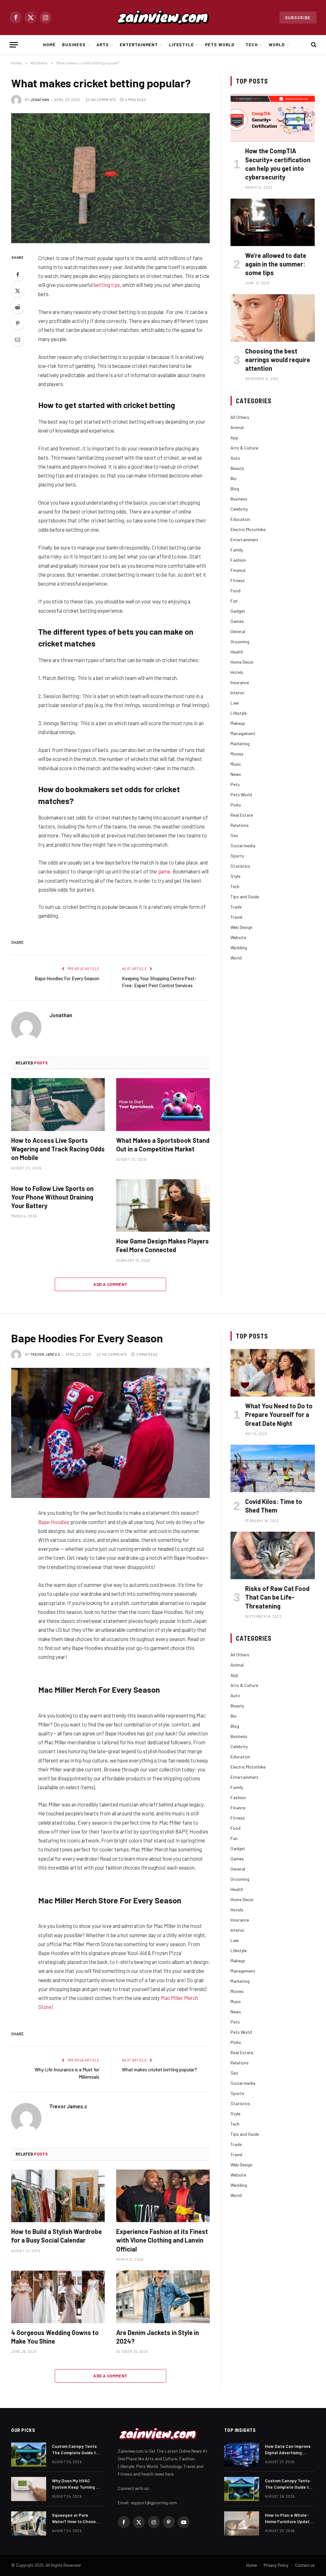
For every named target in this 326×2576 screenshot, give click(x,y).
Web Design (241, 927)
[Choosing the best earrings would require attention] (273, 318)
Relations (240, 825)
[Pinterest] (18, 323)
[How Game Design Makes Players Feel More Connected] (163, 1205)
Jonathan (40, 100)
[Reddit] (18, 307)
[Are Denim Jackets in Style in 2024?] (163, 2297)
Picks (236, 805)
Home (49, 44)
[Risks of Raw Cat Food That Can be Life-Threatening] (273, 1555)
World (277, 44)
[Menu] (14, 45)
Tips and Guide (245, 897)
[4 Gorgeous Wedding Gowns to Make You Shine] (58, 2297)
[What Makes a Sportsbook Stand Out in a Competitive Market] (163, 1104)
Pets (235, 784)
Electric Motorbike (248, 529)
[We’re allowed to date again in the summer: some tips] (273, 222)
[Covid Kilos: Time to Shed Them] (273, 1468)
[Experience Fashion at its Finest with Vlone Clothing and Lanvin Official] (163, 2196)
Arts (103, 44)
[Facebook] (18, 274)
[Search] (313, 45)
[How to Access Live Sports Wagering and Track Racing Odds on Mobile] (58, 1104)
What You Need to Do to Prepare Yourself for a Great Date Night (279, 1414)
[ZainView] (163, 18)
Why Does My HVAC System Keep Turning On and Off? (77, 2484)
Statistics (240, 866)
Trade (236, 907)
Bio (234, 478)
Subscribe (298, 18)
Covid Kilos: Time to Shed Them (274, 1506)
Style (235, 876)
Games (237, 621)
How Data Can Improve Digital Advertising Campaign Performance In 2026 (289, 2450)
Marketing (240, 744)
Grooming (240, 642)
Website (238, 937)
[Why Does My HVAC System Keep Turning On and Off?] (29, 2489)
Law (235, 703)
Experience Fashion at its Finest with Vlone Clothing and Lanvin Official (162, 2240)
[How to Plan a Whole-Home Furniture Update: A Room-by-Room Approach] (242, 2523)
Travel (236, 917)
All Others (240, 417)
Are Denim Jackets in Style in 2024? (158, 2337)
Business (74, 44)
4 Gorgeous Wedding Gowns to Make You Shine (55, 2337)
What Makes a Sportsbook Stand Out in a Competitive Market (163, 1145)
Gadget (238, 611)
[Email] (18, 339)
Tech (252, 44)
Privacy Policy (276, 2565)
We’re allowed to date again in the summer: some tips (276, 264)
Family (237, 550)
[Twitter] (18, 291)
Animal (237, 427)
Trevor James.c (45, 1354)
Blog (235, 489)
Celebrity (239, 509)
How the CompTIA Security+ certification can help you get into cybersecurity (278, 164)
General (238, 631)
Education (240, 519)
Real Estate (242, 815)
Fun (234, 601)
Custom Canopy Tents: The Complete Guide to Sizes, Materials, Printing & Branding (75, 2450)
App (234, 438)
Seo (234, 835)
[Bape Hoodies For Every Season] (110, 1433)
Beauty (237, 468)
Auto (235, 458)
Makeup (238, 723)
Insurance (240, 682)
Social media (243, 846)
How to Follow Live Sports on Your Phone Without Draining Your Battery (52, 1197)
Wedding (239, 948)
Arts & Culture (244, 448)
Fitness (238, 580)
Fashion (238, 560)
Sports (237, 856)
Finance (238, 570)
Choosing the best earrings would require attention (278, 360)
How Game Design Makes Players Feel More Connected (163, 1245)
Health (237, 652)
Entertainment (139, 44)
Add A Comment (110, 1284)
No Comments (104, 100)
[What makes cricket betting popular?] (110, 178)
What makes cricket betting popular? (159, 2069)
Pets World (220, 44)
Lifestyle (182, 44)
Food (235, 591)
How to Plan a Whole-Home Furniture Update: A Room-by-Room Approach (289, 2518)
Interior (237, 693)
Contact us (305, 2565)
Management (243, 733)
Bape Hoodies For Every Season (67, 978)
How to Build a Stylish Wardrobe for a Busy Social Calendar (57, 2236)
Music (236, 764)
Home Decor (242, 662)
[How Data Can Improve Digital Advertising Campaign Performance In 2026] (242, 2455)
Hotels (237, 672)
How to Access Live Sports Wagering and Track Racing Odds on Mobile (58, 1149)
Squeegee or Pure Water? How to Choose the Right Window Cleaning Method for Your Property (75, 2518)
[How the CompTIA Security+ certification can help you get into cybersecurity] (273, 118)
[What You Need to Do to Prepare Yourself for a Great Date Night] (273, 1373)
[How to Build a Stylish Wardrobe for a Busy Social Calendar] (58, 2196)
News (236, 774)
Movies (237, 754)
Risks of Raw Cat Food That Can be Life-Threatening (277, 1597)
